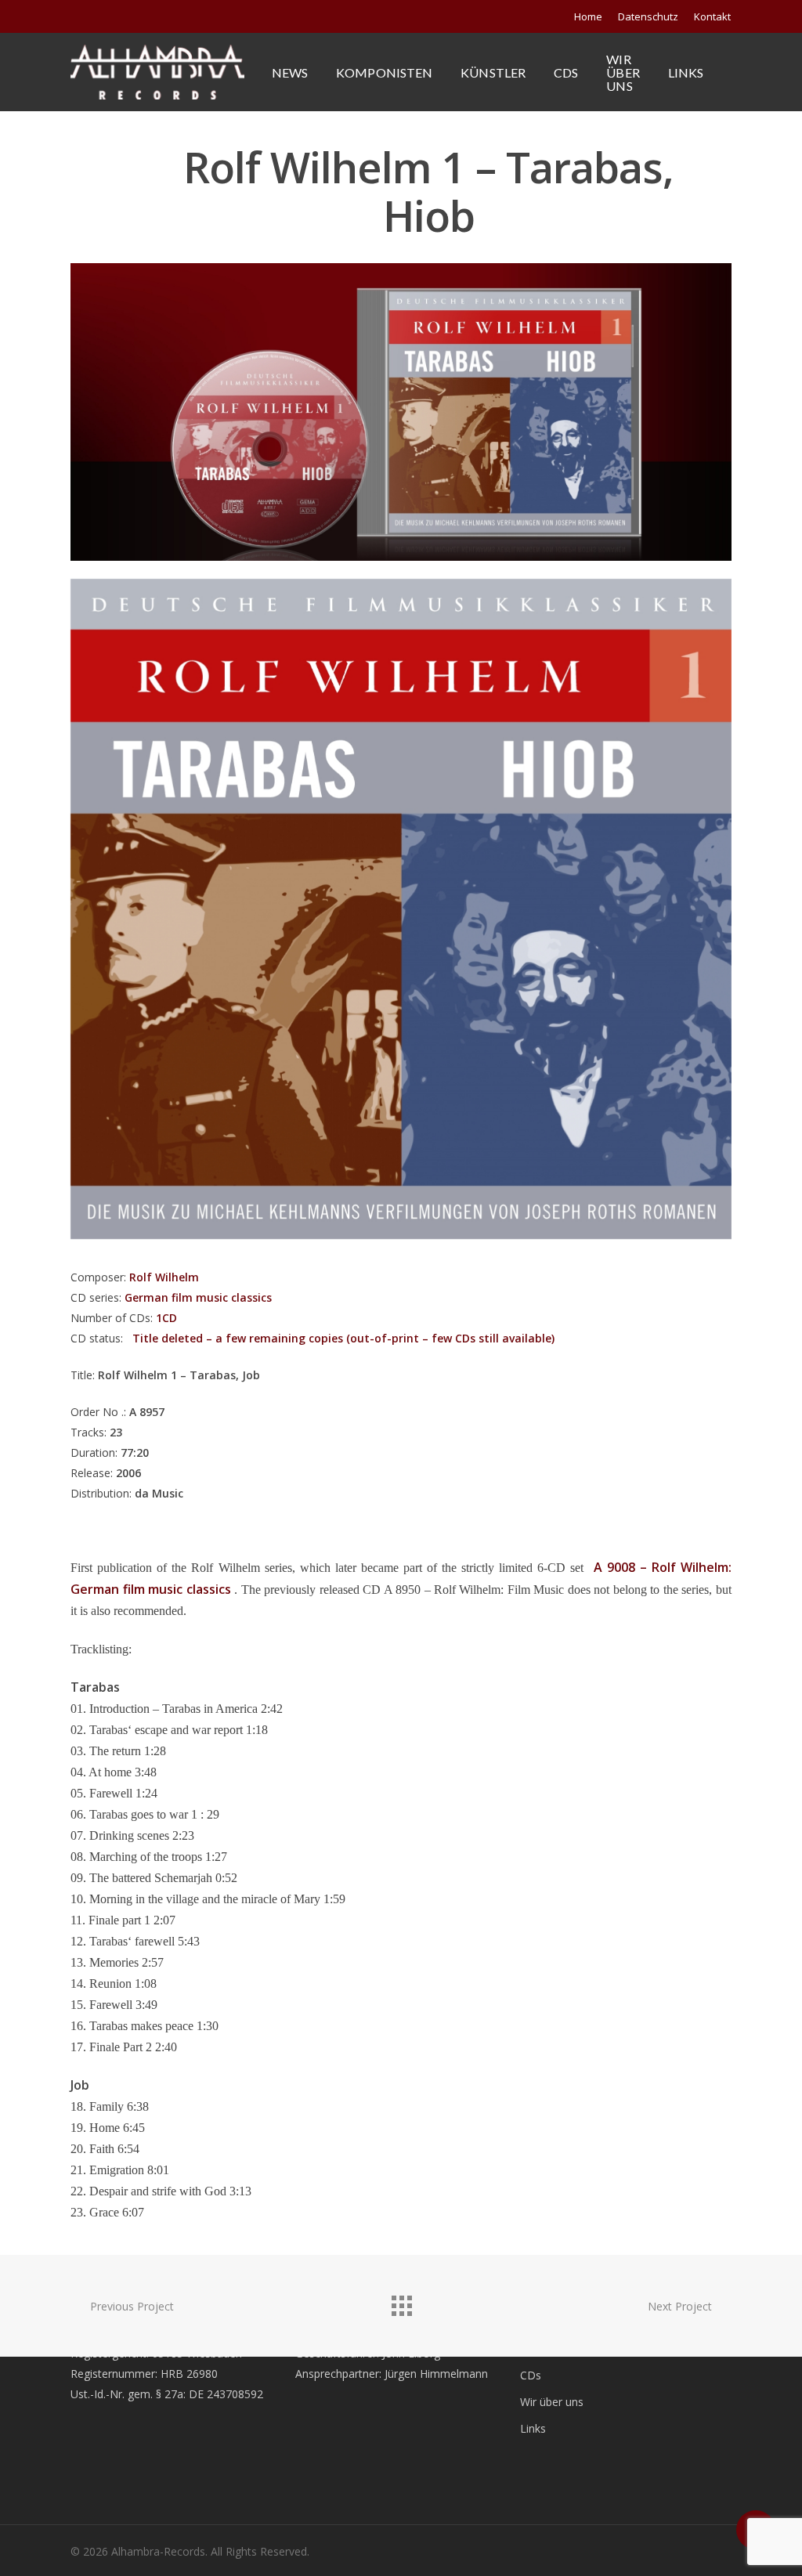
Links (686, 72)
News (290, 72)
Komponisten (384, 72)
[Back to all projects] (401, 2302)
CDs (566, 72)
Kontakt (712, 16)
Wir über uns (623, 72)
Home (588, 16)
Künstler (493, 72)
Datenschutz (648, 16)
